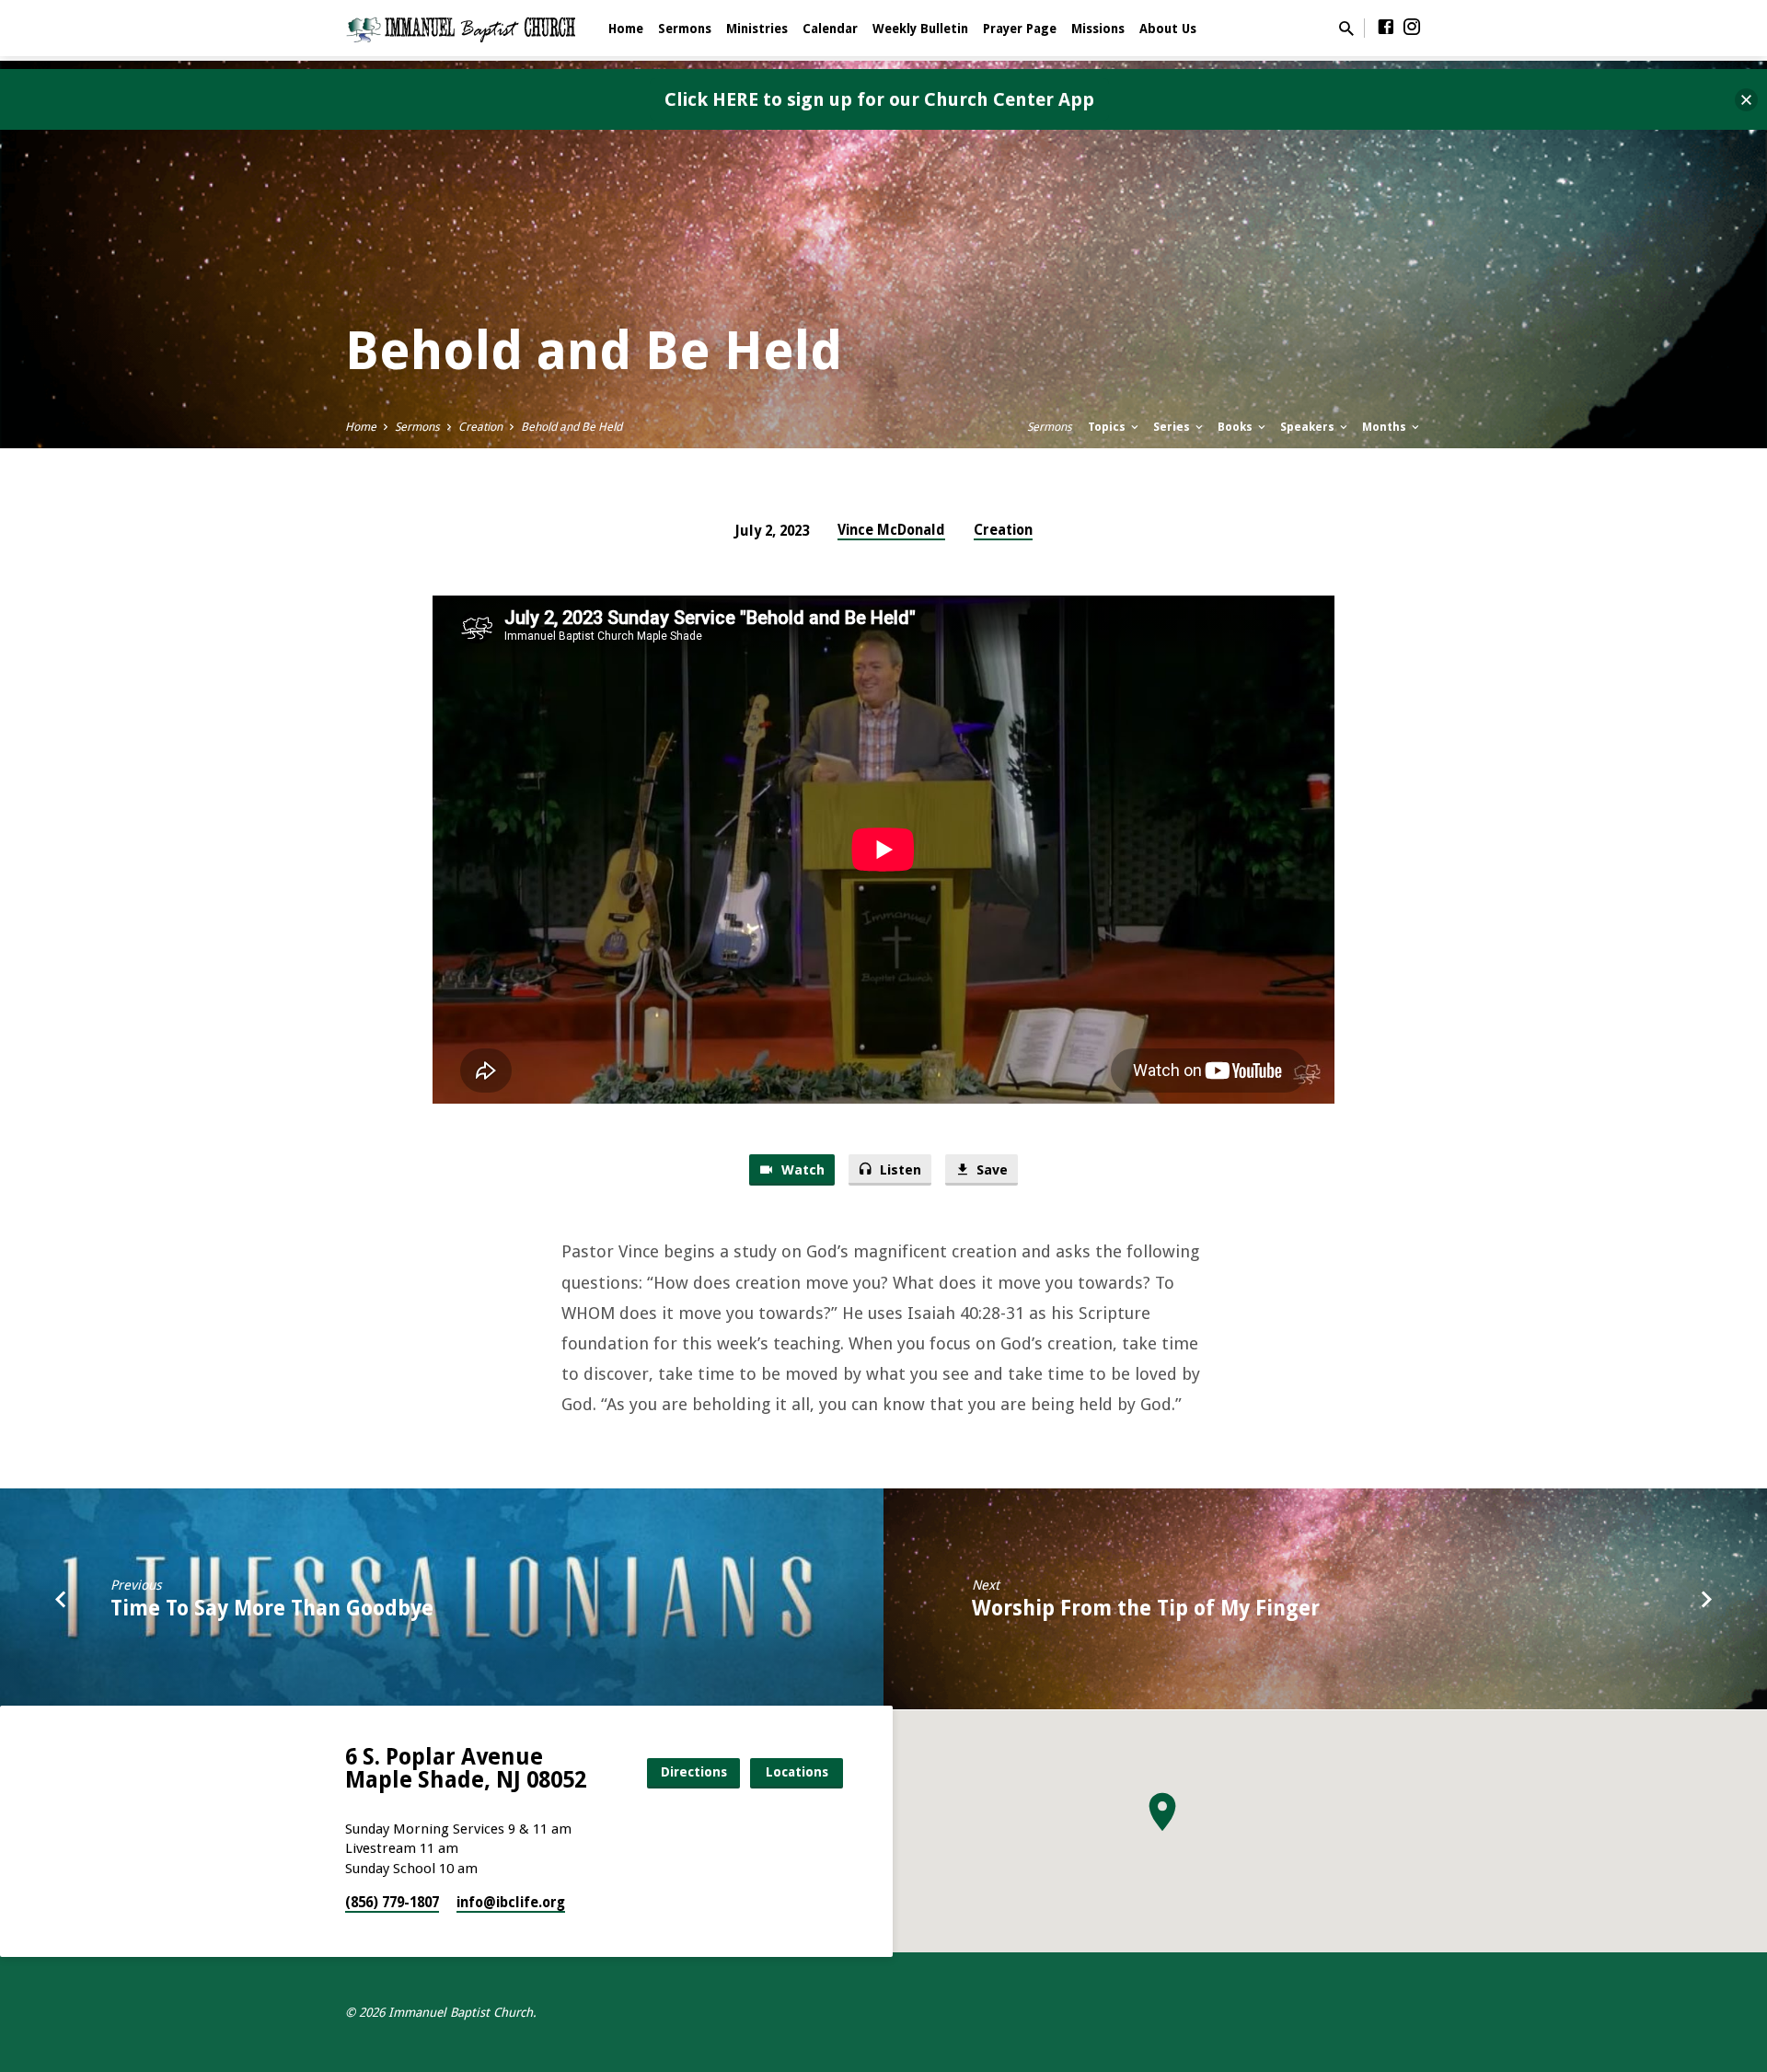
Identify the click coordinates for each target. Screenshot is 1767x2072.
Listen (899, 1170)
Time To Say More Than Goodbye (272, 1608)
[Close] (1746, 100)
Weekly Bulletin (920, 29)
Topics (1108, 427)
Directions (694, 1772)
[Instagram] (1412, 27)
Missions (1098, 29)
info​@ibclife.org (511, 1903)
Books (1236, 427)
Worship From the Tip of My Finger (1146, 1608)
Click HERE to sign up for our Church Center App (879, 99)
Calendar (830, 29)
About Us (1168, 29)
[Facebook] (1386, 27)
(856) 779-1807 (392, 1903)
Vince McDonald (891, 530)
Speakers (1309, 427)
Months (1386, 427)
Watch (801, 1170)
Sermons (685, 29)
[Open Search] (1346, 29)
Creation (480, 427)
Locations (797, 1772)
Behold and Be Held (572, 427)
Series (1173, 427)
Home (626, 29)
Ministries (757, 29)
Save (990, 1170)
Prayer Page (1020, 29)
